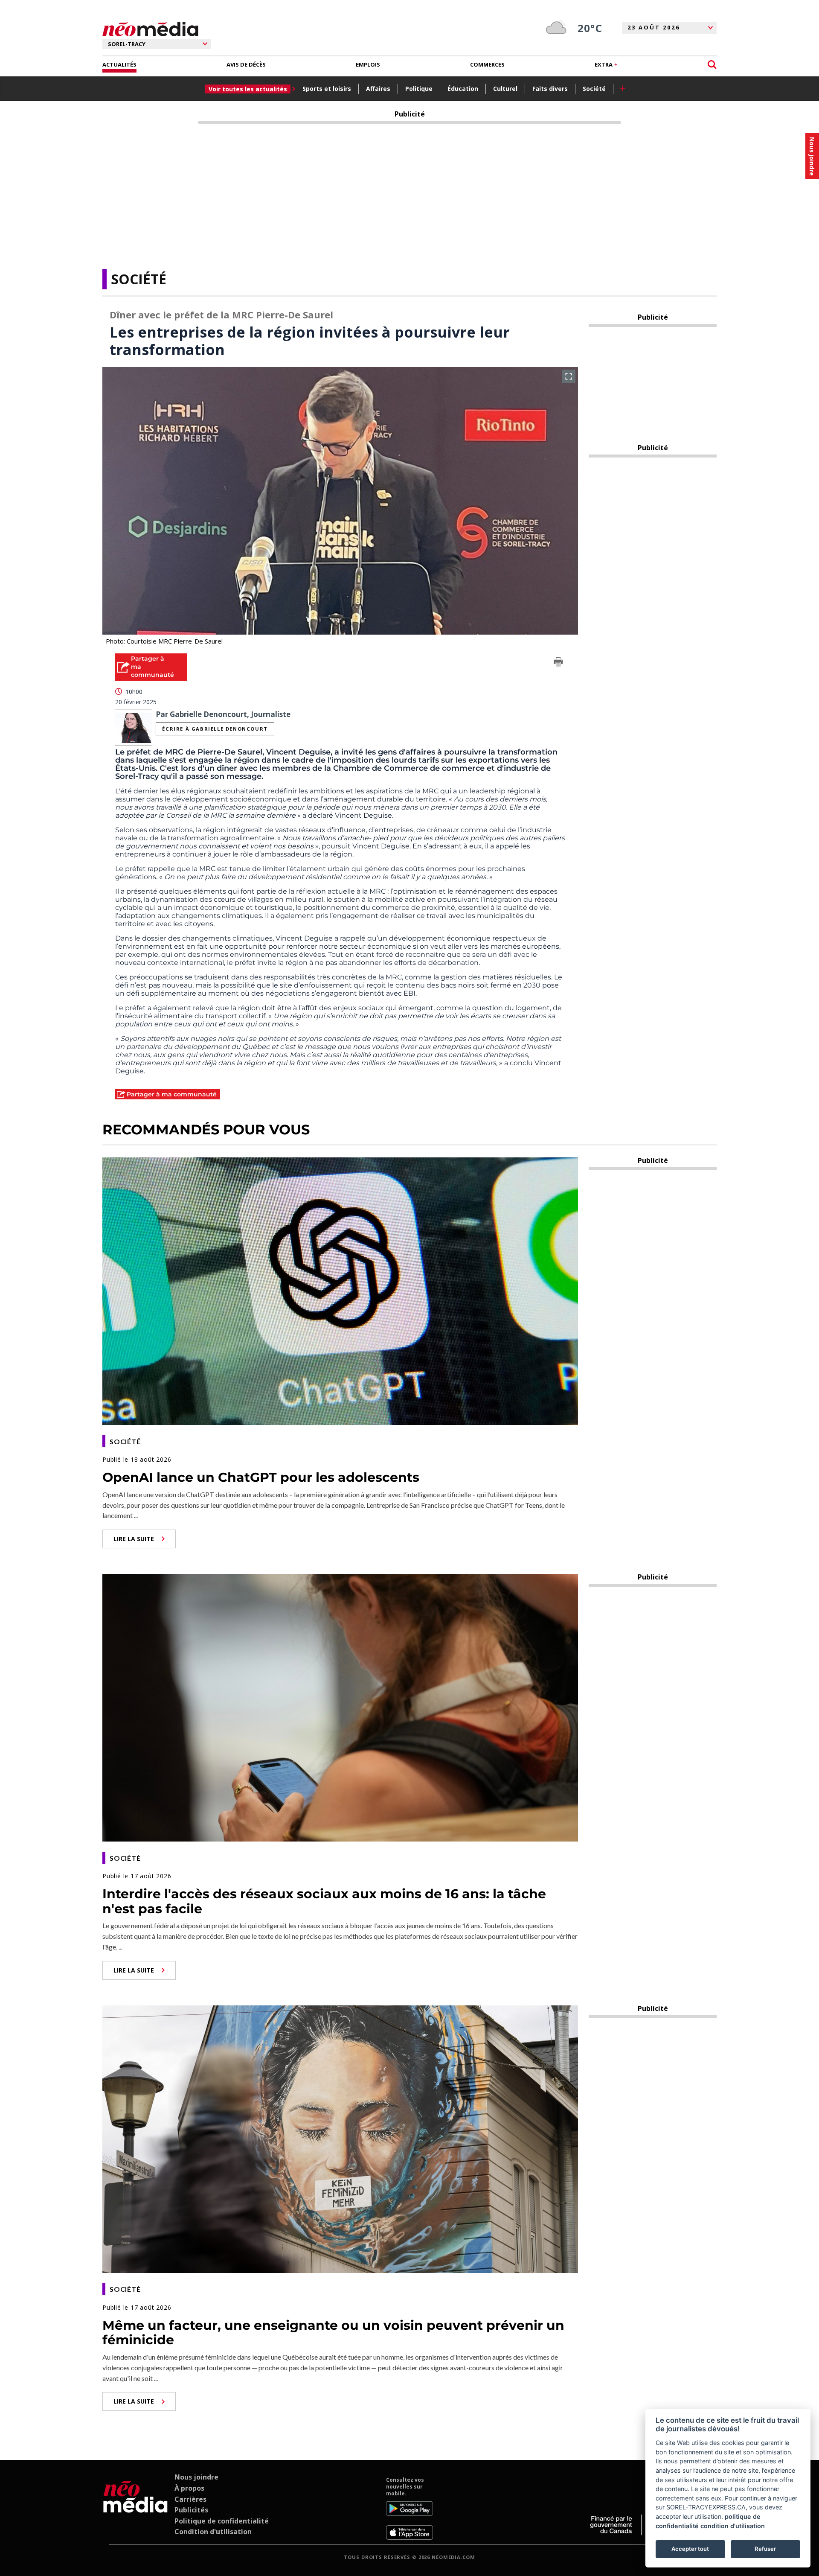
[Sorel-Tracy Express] (135, 2508)
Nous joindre (196, 2477)
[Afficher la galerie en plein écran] (569, 376)
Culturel (505, 89)
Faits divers (550, 89)
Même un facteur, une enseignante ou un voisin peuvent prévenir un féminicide (333, 2333)
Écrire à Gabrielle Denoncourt (215, 729)
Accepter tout (690, 2549)
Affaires (378, 89)
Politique (419, 89)
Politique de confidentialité (222, 2521)
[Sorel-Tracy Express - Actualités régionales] (150, 29)
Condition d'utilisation (213, 2532)
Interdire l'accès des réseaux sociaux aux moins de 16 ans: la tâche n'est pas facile (324, 1901)
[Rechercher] (712, 65)
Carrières (190, 2499)
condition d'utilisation (733, 2526)
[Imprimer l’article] (558, 663)
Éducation (463, 89)
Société (594, 89)
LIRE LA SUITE (134, 1539)
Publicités (191, 2510)
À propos (189, 2488)
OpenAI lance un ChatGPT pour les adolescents (261, 1477)
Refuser (765, 2549)
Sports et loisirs (327, 89)
